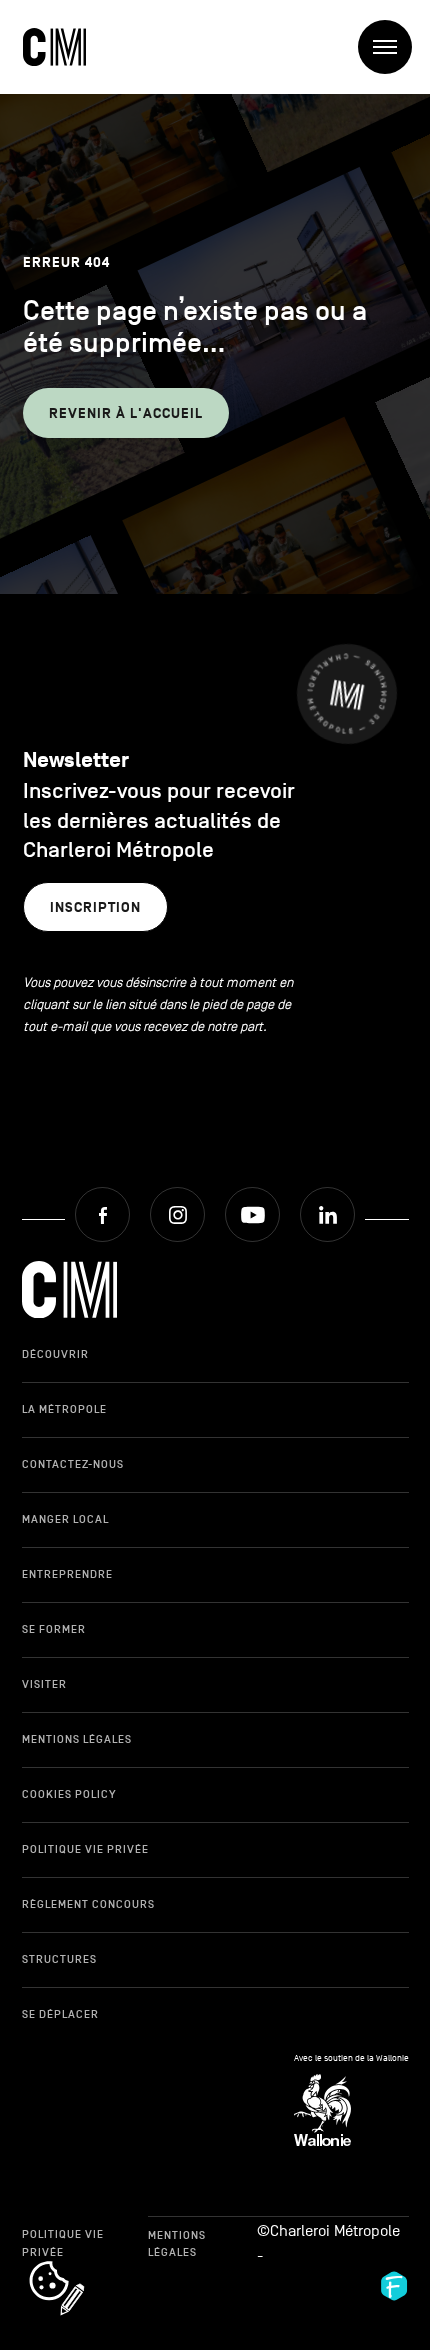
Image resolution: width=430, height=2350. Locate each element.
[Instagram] (177, 1214)
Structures (59, 1959)
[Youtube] (252, 1214)
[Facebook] (102, 1214)
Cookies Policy (69, 1794)
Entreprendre (67, 1574)
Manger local (65, 1519)
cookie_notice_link (83, 2263)
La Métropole (64, 1409)
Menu (385, 47)
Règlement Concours (88, 1904)
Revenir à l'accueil (126, 413)
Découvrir (55, 1354)
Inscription (95, 907)
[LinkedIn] (327, 1214)
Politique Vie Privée (85, 1849)
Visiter (44, 1684)
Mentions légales (77, 1739)
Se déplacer (60, 2014)
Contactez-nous (73, 1464)
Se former (54, 1629)
